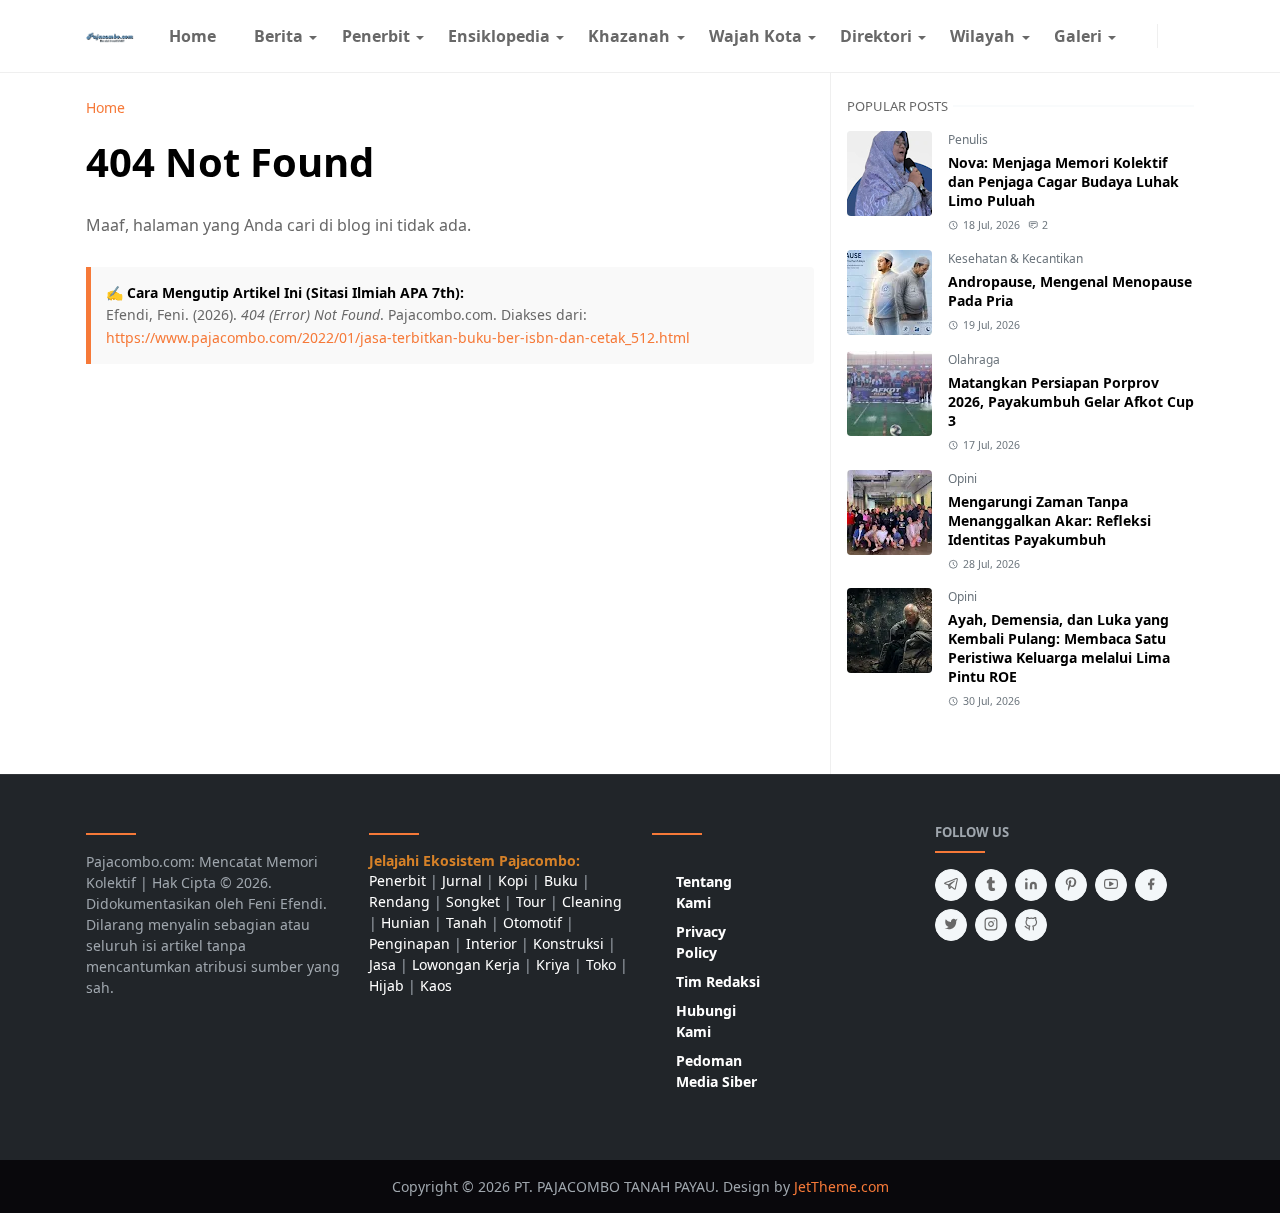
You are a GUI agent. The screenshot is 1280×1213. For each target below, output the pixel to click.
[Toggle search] (1186, 36)
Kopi (513, 880)
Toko (601, 964)
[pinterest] (1071, 885)
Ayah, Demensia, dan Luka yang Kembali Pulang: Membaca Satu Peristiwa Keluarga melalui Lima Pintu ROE (1059, 648)
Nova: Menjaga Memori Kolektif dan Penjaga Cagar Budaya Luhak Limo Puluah (1063, 181)
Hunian (405, 922)
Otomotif (532, 922)
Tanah (466, 922)
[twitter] (951, 925)
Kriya (553, 964)
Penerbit (397, 880)
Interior (491, 943)
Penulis (968, 139)
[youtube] (1111, 885)
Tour (531, 901)
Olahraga (974, 359)
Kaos (436, 985)
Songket (473, 901)
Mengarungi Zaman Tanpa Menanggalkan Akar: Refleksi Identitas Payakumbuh (1049, 520)
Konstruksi (568, 943)
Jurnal (462, 880)
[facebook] (1129, 36)
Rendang (399, 901)
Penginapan (409, 943)
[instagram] (1145, 36)
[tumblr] (991, 885)
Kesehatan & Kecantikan (1015, 258)
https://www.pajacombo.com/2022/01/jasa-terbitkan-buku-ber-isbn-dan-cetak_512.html (398, 337)
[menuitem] (192, 36)
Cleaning (592, 901)
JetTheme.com (841, 1186)
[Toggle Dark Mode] (1170, 35)
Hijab (386, 985)
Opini (962, 478)
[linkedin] (1031, 885)
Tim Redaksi (718, 981)
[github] (1031, 925)
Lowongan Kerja (466, 964)
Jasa (382, 964)
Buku (561, 880)
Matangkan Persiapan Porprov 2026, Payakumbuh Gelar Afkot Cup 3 (1071, 401)
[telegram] (951, 885)
